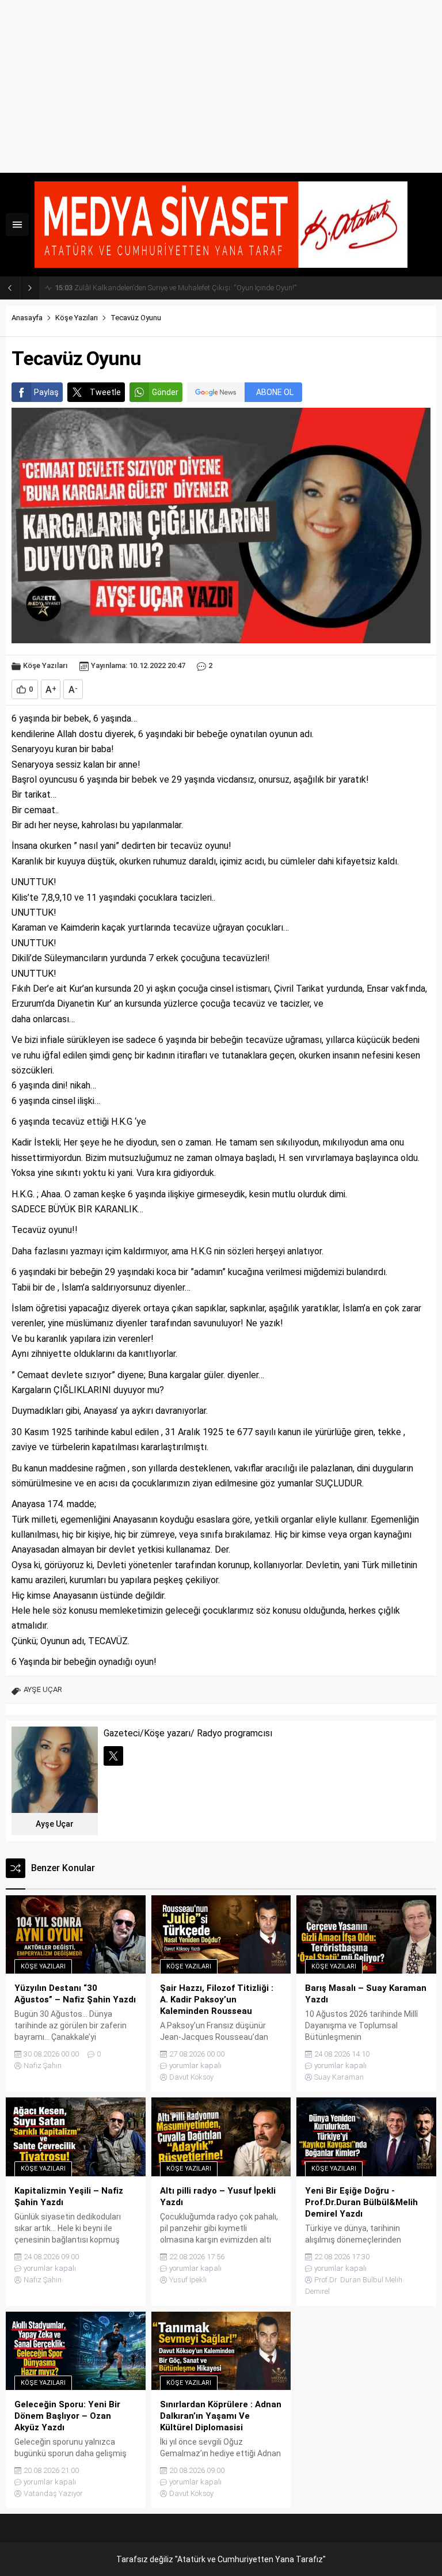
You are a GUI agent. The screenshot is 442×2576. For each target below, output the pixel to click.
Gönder (165, 392)
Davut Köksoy (191, 2077)
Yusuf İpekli (188, 2280)
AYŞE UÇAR (43, 1689)
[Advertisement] (221, 86)
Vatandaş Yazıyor (53, 2493)
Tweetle (105, 392)
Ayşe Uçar (55, 1824)
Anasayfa (27, 318)
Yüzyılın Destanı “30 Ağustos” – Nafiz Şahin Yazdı (146, 288)
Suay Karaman (339, 2077)
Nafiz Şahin (43, 2065)
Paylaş (46, 392)
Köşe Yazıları (77, 318)
